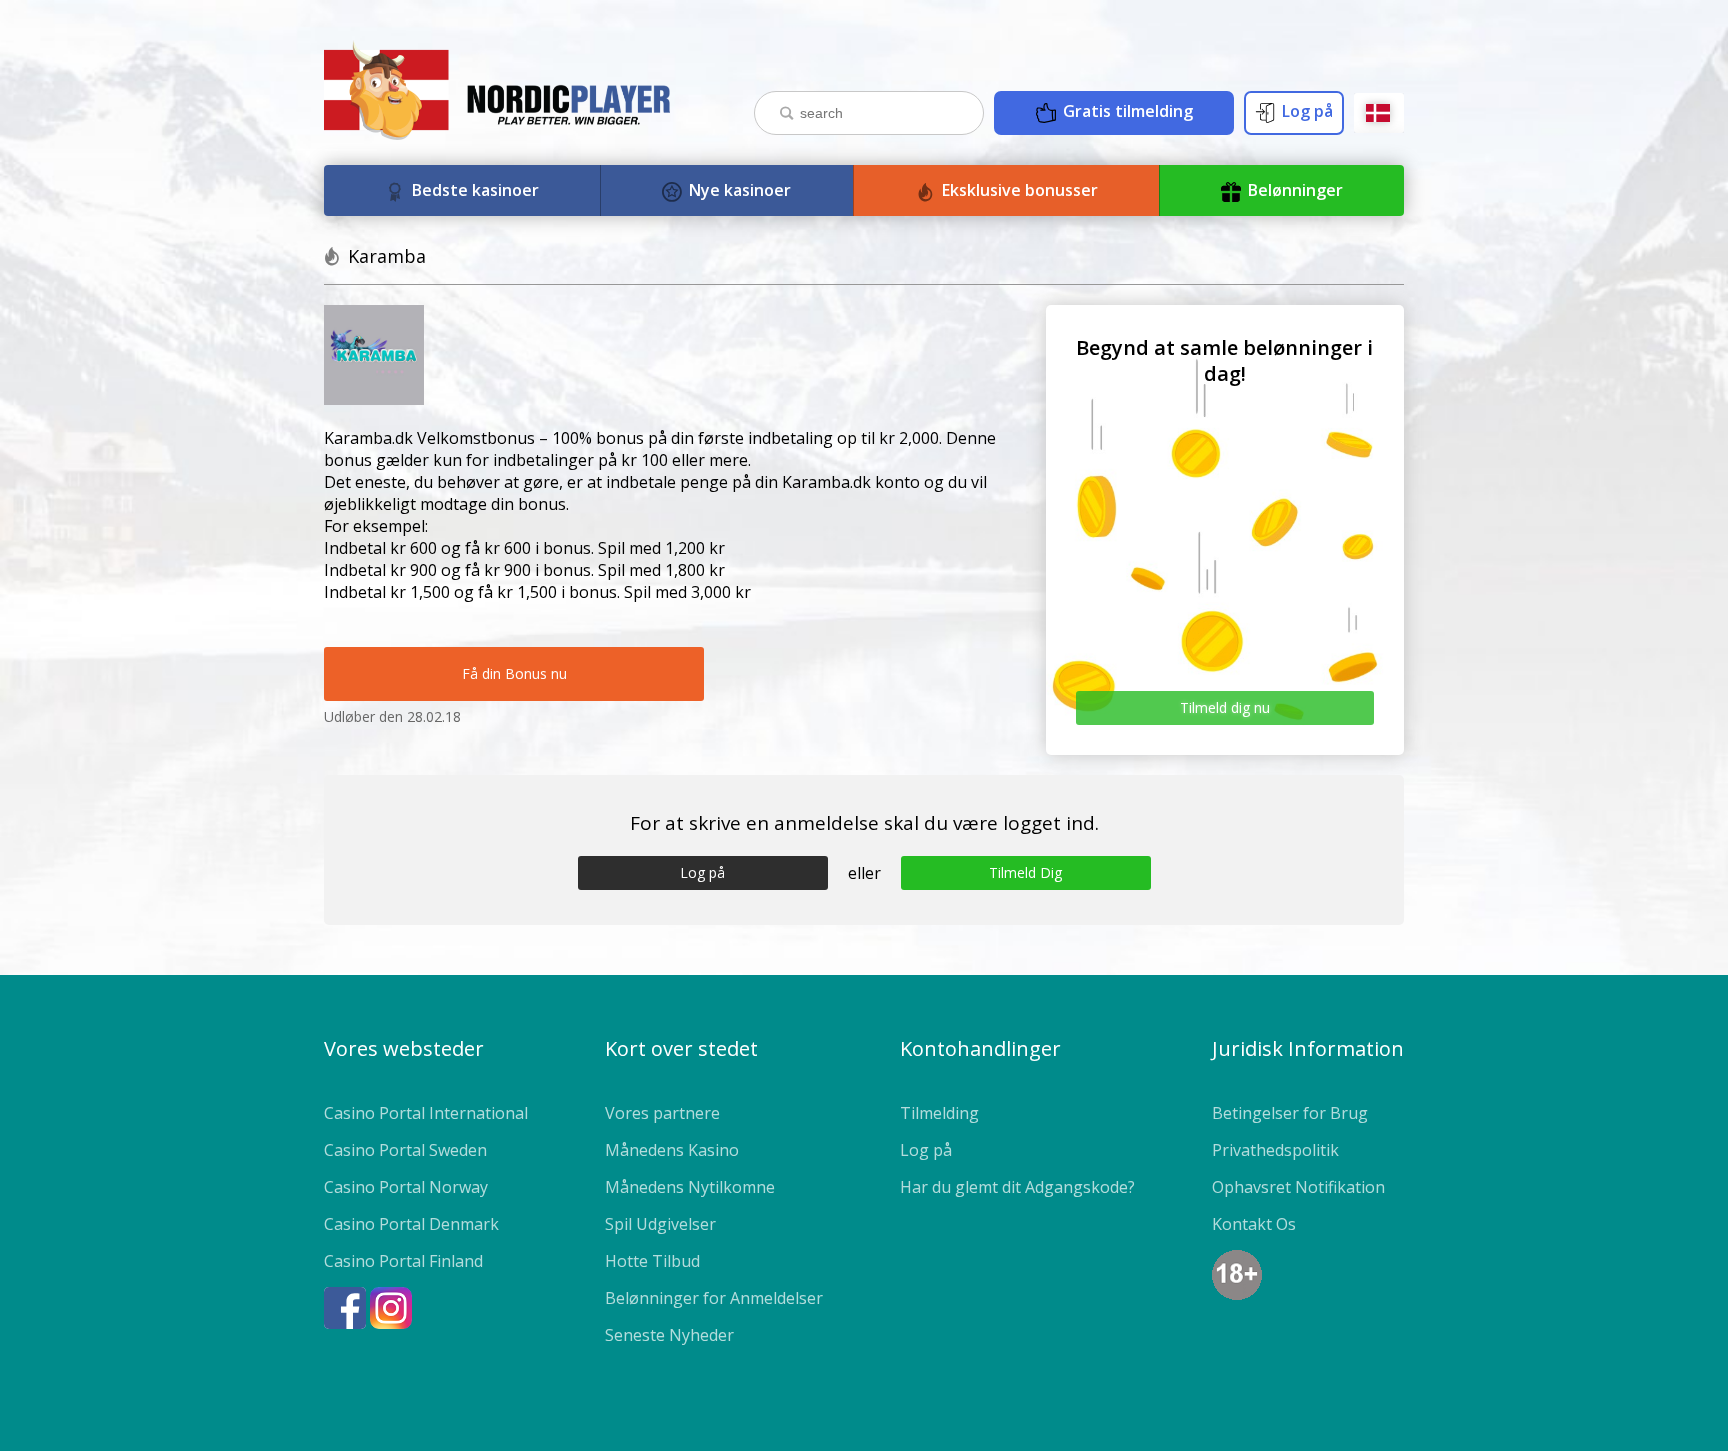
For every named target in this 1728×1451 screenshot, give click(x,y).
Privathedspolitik (1275, 1150)
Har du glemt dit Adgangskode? (1017, 1187)
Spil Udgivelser (660, 1224)
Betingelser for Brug (1290, 1113)
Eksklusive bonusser (1018, 190)
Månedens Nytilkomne (690, 1187)
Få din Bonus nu (514, 673)
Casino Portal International (426, 1113)
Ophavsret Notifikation (1298, 1187)
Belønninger (1293, 190)
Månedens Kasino (672, 1150)
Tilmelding (939, 1113)
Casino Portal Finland (403, 1261)
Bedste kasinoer (473, 190)
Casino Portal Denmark (411, 1224)
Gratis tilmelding (1126, 111)
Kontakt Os (1254, 1224)
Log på (1305, 111)
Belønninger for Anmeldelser (714, 1298)
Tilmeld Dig (1025, 872)
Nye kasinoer (738, 190)
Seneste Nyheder (669, 1335)
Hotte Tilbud (652, 1261)
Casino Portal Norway (406, 1187)
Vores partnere (662, 1113)
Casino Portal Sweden (405, 1150)
